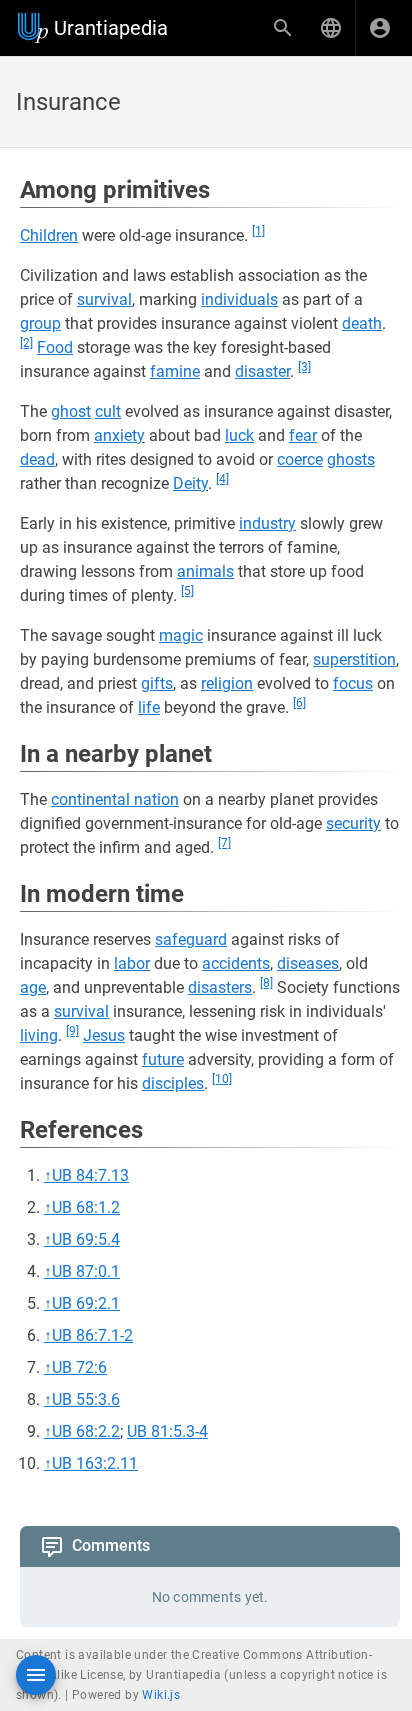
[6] (299, 703)
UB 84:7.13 (90, 1175)
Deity (190, 483)
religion (227, 683)
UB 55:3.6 (86, 1399)
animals (205, 571)
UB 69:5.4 (86, 1239)
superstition (354, 659)
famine (175, 371)
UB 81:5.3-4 (167, 1431)
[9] (72, 1031)
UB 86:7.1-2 (92, 1335)
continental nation (115, 799)
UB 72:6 (79, 1367)
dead (37, 459)
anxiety (119, 435)
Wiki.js (161, 1695)
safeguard (191, 939)
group (40, 323)
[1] (258, 231)
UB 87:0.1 (86, 1271)
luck (239, 435)
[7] (224, 843)
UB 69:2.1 (86, 1303)
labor (132, 963)
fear (303, 435)
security (353, 823)
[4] (222, 479)
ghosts (351, 459)
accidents (236, 963)
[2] (26, 343)
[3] (304, 367)
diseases (308, 963)
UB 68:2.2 (86, 1431)
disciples (173, 1083)
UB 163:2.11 (95, 1463)
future (163, 1059)
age (33, 987)
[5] (187, 591)
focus (353, 683)
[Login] (380, 28)
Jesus (104, 1035)
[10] (222, 1079)
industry (267, 523)
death (362, 323)
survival (104, 299)
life (149, 707)
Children (49, 235)
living (39, 1035)
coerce (300, 459)
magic (181, 635)
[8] (266, 983)
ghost (71, 411)
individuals (239, 299)
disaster (262, 371)
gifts (157, 683)
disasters (220, 987)
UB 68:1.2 (86, 1207)
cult (108, 411)
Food (55, 347)
